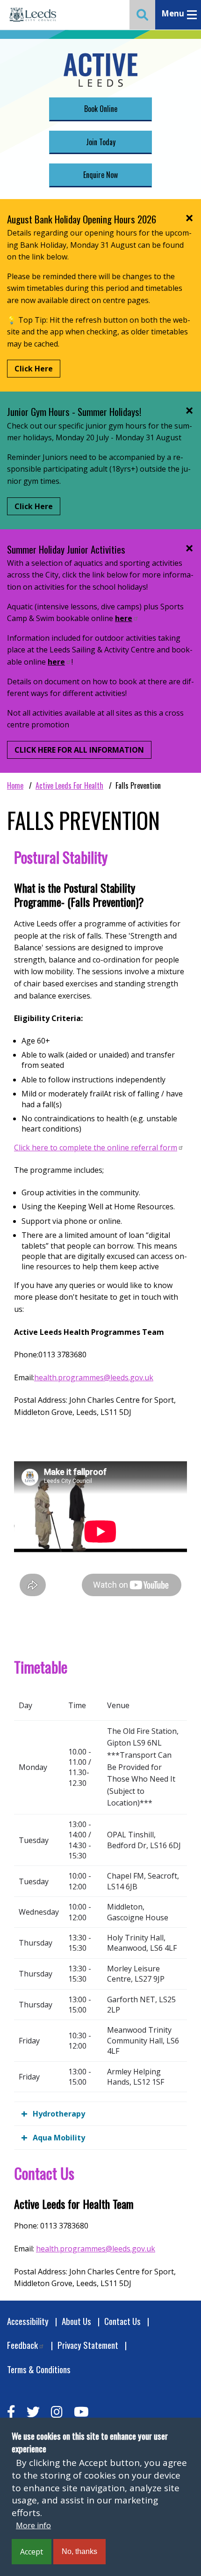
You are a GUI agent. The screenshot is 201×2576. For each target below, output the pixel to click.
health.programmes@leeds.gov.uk (94, 1377)
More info (33, 2525)
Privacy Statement (88, 2345)
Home (15, 785)
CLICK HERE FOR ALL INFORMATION (79, 750)
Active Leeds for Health (69, 785)
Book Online (101, 109)
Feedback (22, 2345)
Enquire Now (100, 175)
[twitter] (33, 2412)
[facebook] (11, 2412)
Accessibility (28, 2321)
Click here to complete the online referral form (96, 1147)
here (124, 618)
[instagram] (57, 2412)
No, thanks (79, 2551)
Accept (32, 2552)
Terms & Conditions (39, 2369)
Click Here (34, 369)
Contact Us (122, 2321)
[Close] (189, 218)
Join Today (101, 142)
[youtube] (81, 2412)
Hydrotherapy (59, 2114)
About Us (76, 2321)
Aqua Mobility (59, 2138)
